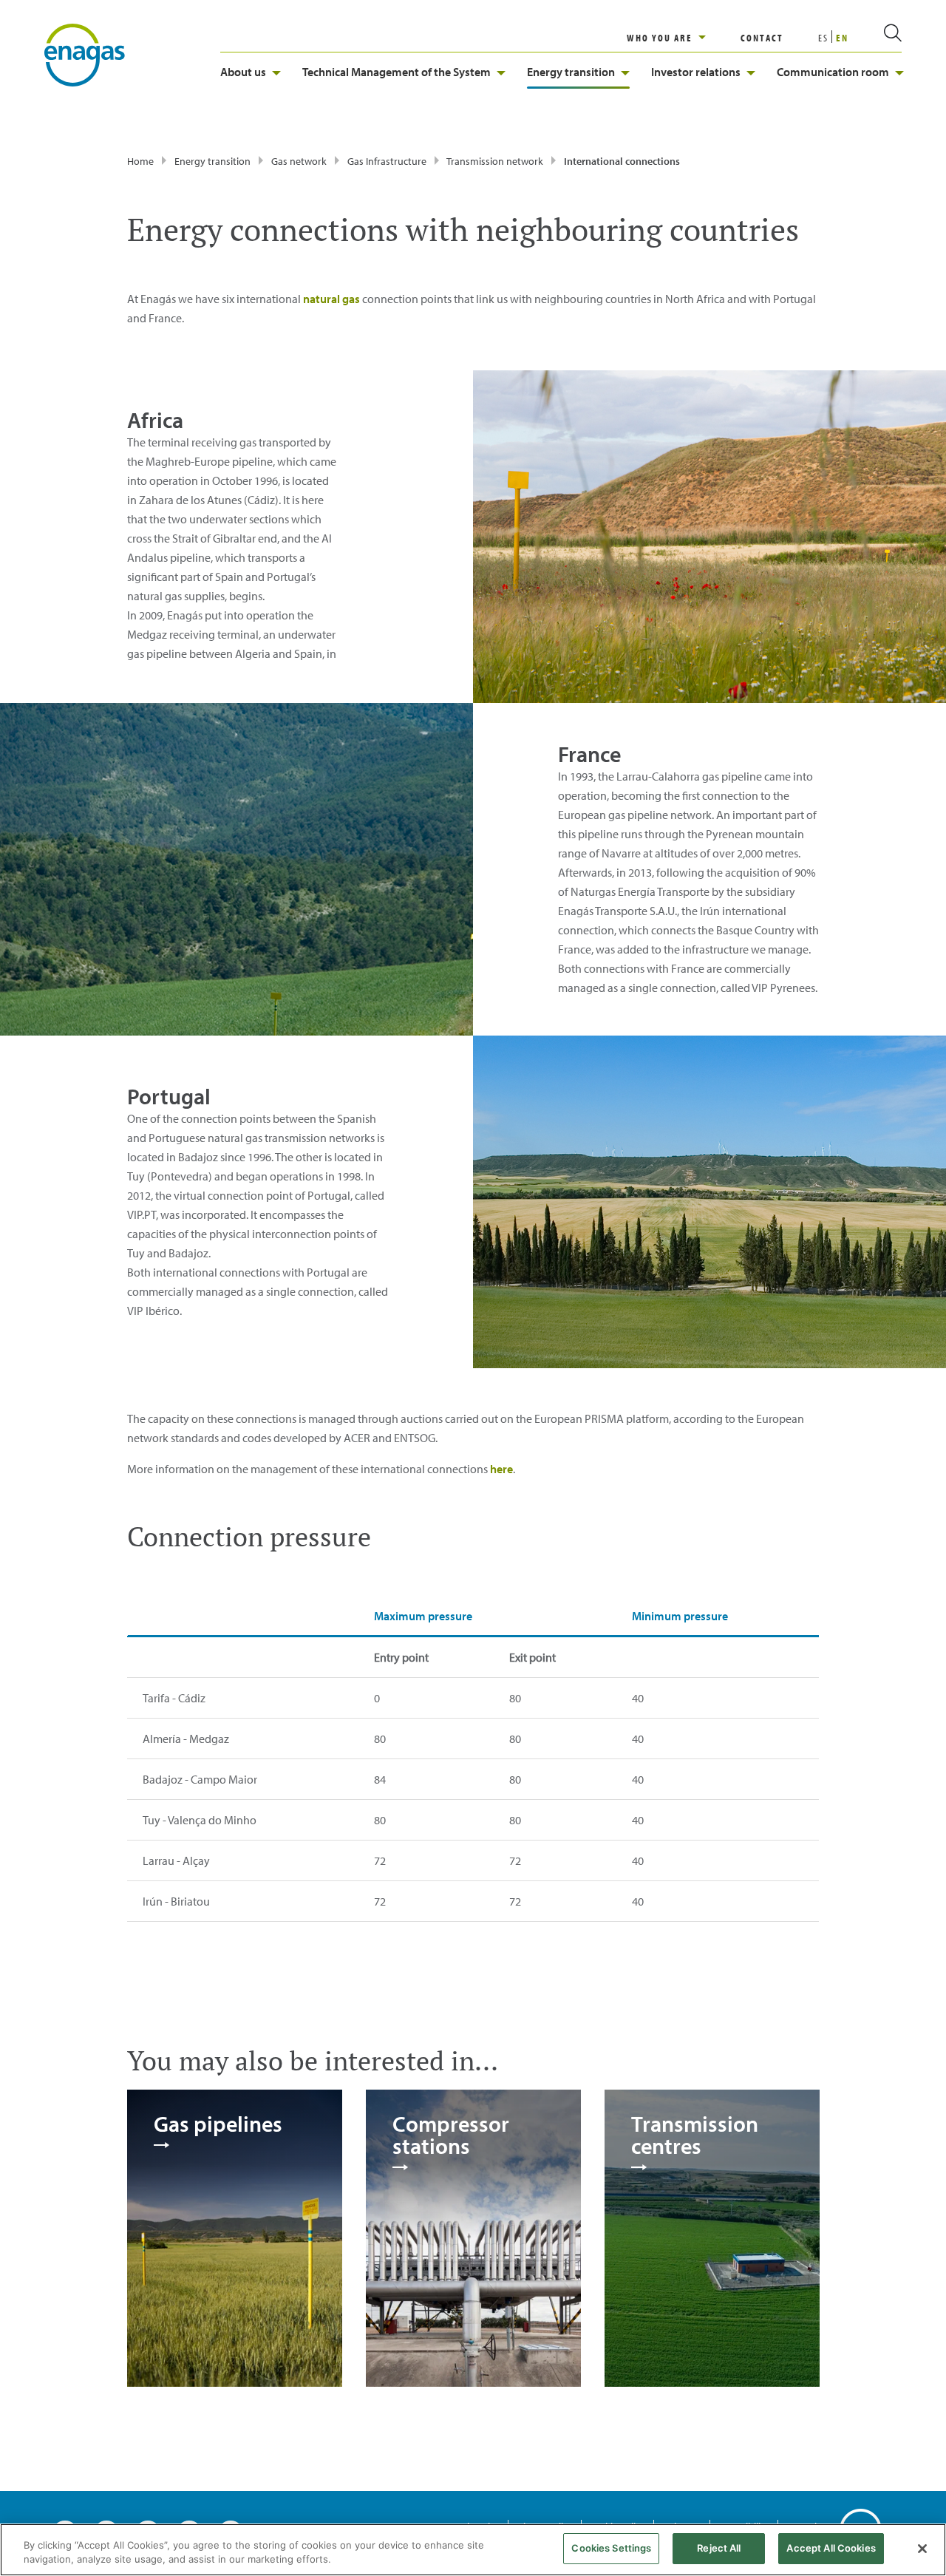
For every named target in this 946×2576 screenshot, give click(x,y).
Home (140, 161)
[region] (684, 38)
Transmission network (495, 161)
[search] (875, 38)
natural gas (331, 299)
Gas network (299, 161)
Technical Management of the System (397, 72)
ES (823, 38)
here (501, 1469)
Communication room (833, 72)
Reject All (719, 2548)
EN (842, 38)
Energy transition (571, 72)
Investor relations (696, 72)
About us (243, 72)
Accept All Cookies (831, 2548)
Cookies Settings (611, 2548)
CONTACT (762, 38)
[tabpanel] (235, 2237)
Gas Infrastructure (387, 161)
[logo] (85, 54)
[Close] (922, 2549)
